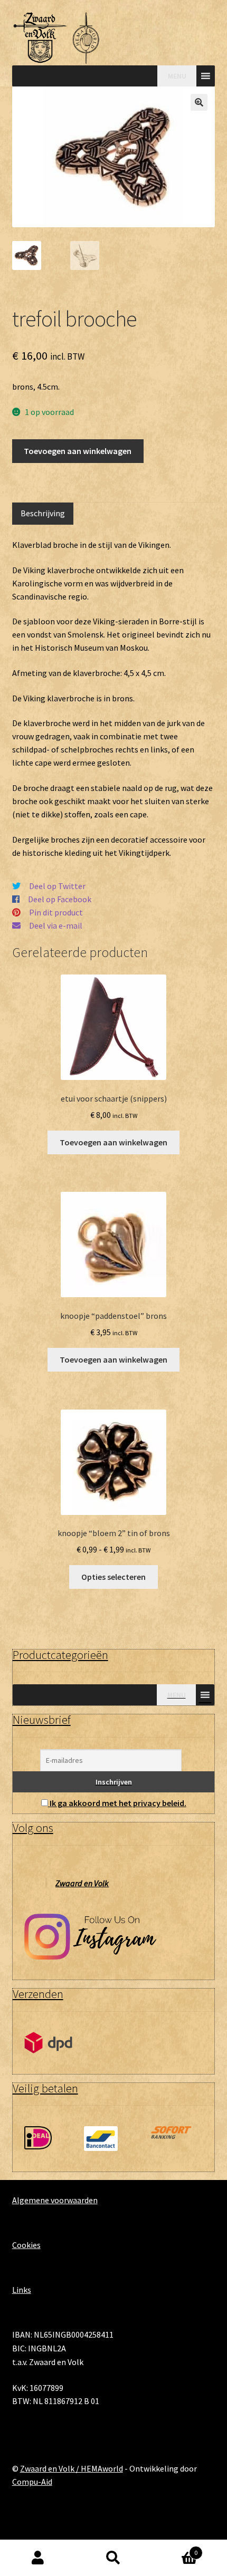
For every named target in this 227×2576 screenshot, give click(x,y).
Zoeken (113, 2558)
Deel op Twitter (57, 886)
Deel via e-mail (56, 925)
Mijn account (38, 2558)
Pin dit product (56, 912)
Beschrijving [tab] (43, 513)
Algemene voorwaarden (55, 2200)
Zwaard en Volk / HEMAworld (72, 2468)
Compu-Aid (32, 2482)
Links (22, 2290)
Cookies (26, 2245)
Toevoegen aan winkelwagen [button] (113, 1142)
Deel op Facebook (60, 899)
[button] (199, 102)
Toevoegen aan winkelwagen (78, 451)
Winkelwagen (175, 2549)
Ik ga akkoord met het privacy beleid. (118, 1803)
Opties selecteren (113, 1577)
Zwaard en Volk (82, 1883)
